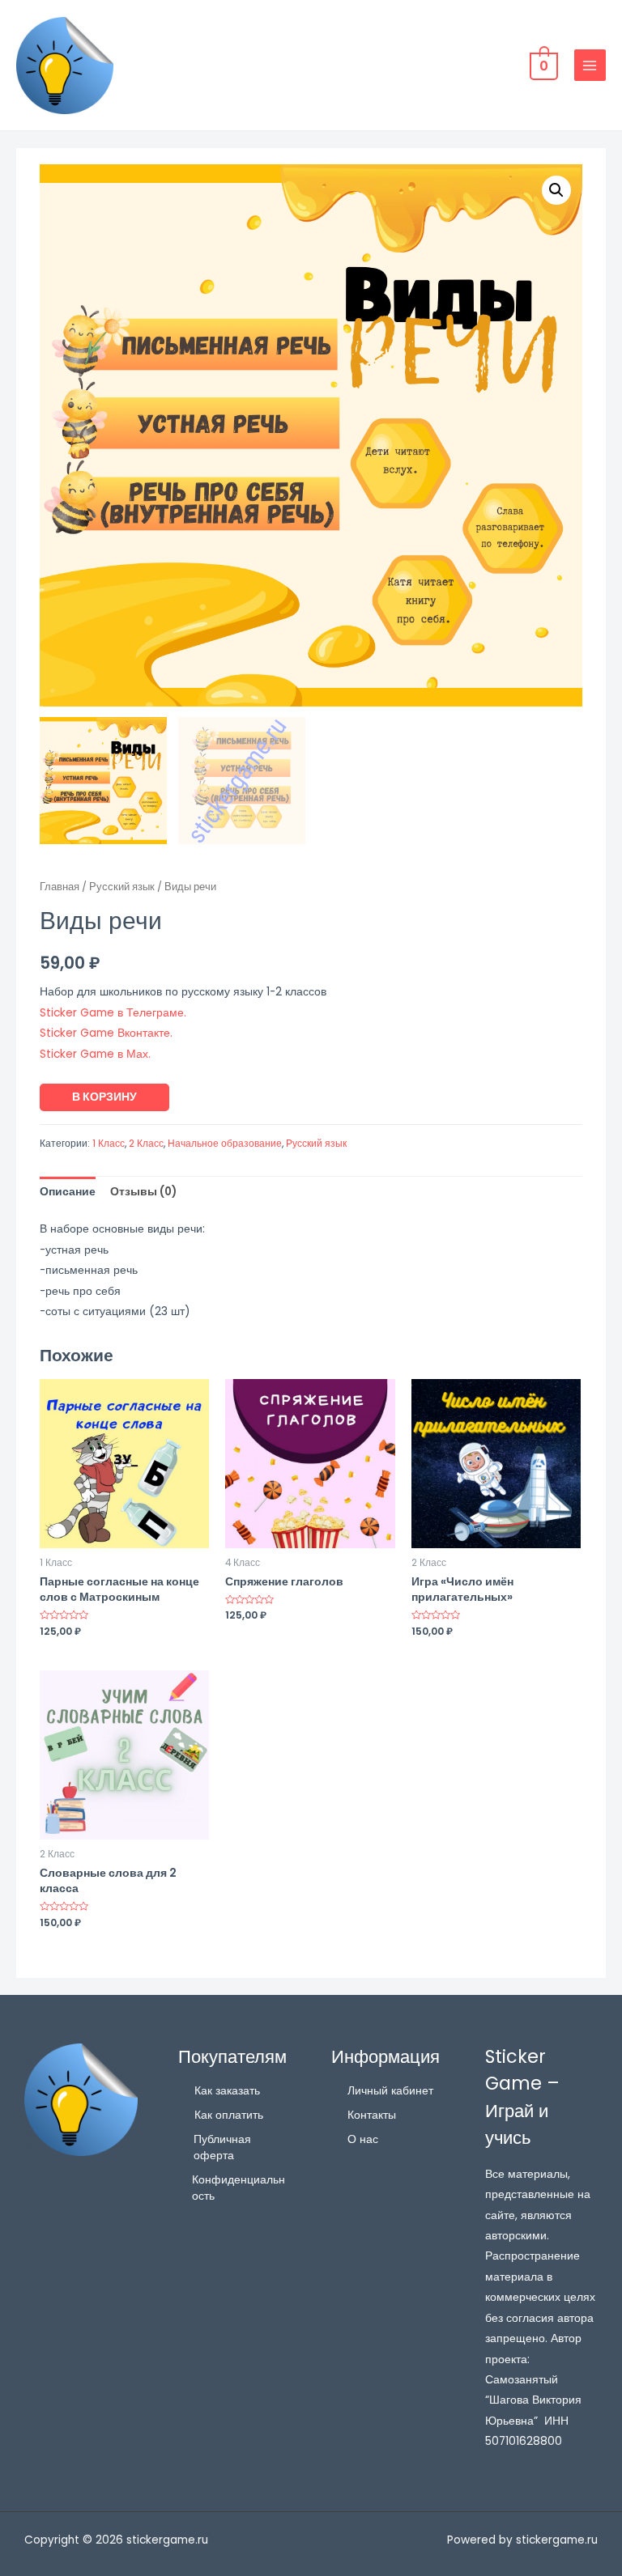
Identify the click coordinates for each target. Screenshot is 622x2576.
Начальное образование (225, 1143)
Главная (60, 887)
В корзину (104, 1097)
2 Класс (146, 1143)
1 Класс (109, 1143)
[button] (556, 190)
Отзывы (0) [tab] (143, 1192)
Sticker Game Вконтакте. (106, 1033)
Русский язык (122, 887)
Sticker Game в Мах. (95, 1054)
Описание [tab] (68, 1192)
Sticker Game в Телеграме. (113, 1013)
